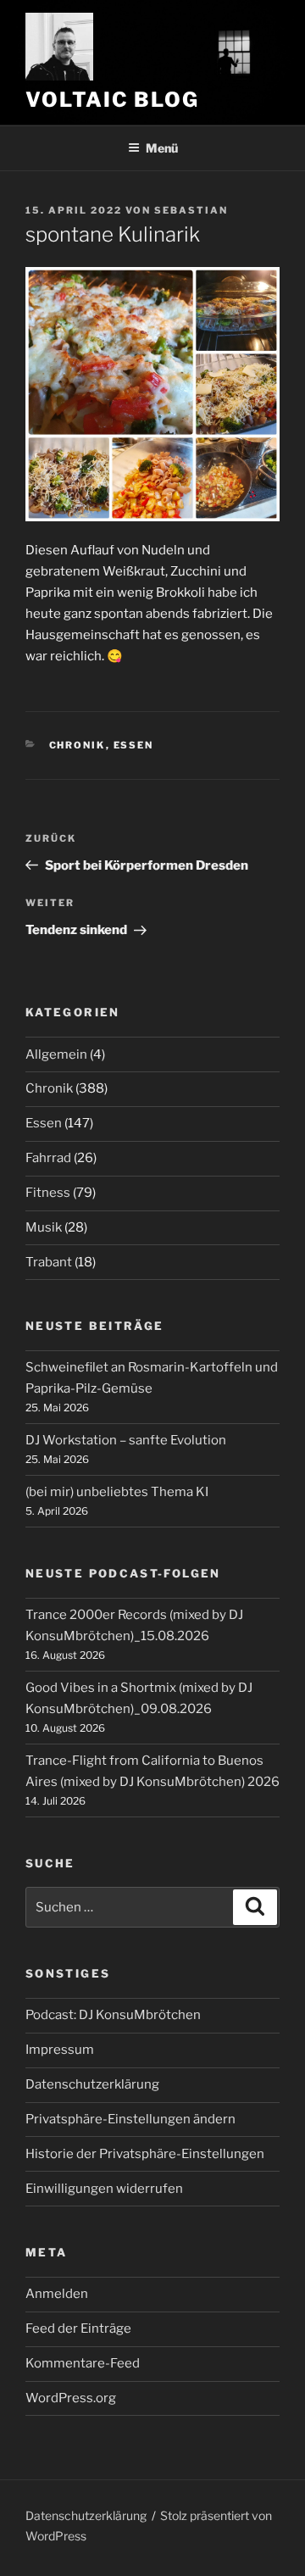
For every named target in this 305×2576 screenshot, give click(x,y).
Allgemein (56, 1054)
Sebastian (191, 210)
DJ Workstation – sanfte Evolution (126, 1440)
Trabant (49, 1262)
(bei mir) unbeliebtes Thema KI (117, 1492)
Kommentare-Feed (83, 2363)
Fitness (48, 1193)
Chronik (78, 745)
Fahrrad (48, 1158)
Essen (134, 745)
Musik (44, 1227)
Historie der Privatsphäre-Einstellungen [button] (145, 2154)
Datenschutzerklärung (92, 2084)
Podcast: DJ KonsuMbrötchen (113, 2015)
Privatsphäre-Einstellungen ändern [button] (130, 2119)
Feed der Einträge (78, 2328)
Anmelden (57, 2294)
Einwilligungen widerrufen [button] (104, 2189)
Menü (162, 148)
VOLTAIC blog (112, 100)
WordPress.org (71, 2398)
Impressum (60, 2050)
